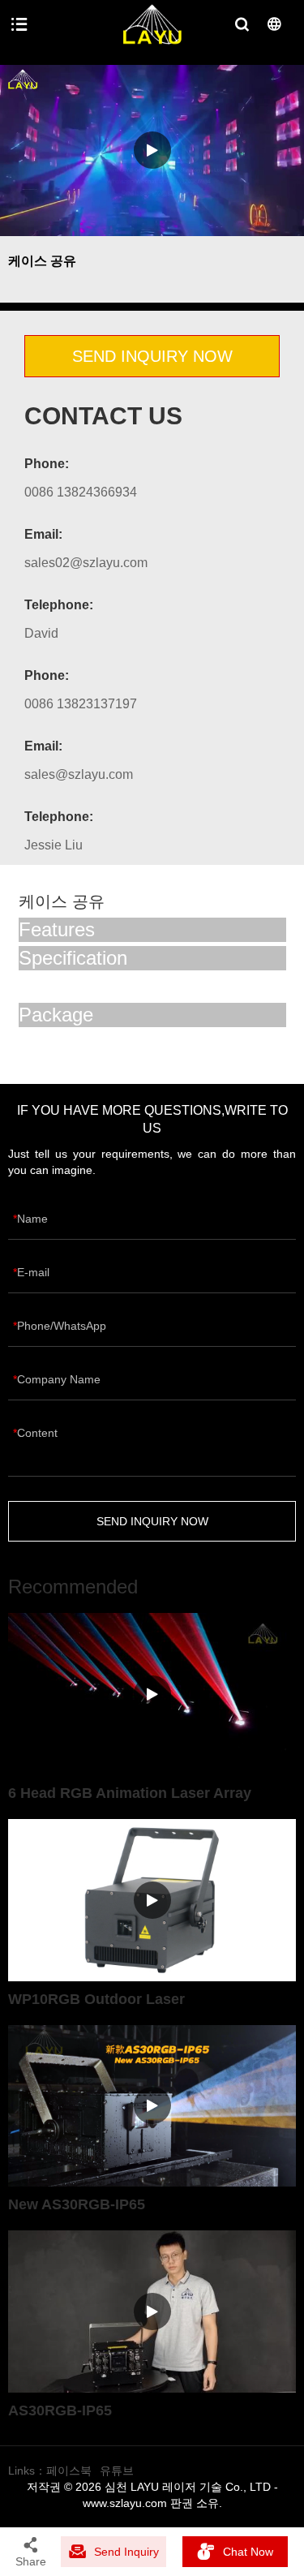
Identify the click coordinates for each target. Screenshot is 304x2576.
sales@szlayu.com (79, 774)
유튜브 (117, 2471)
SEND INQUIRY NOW (152, 356)
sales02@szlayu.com (86, 563)
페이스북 (69, 2471)
